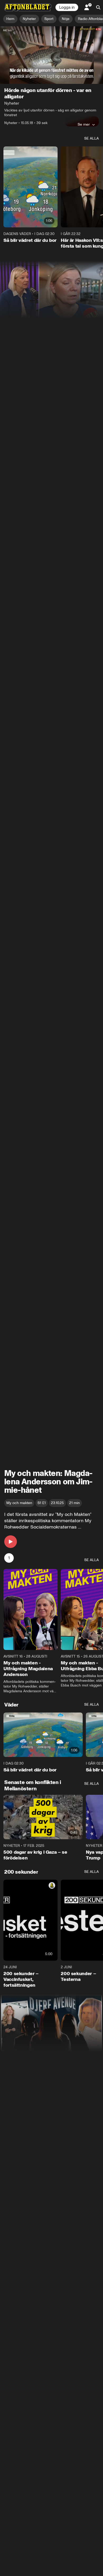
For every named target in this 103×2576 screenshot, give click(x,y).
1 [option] (9, 1558)
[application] (51, 55)
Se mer (84, 124)
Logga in (67, 7)
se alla (92, 138)
